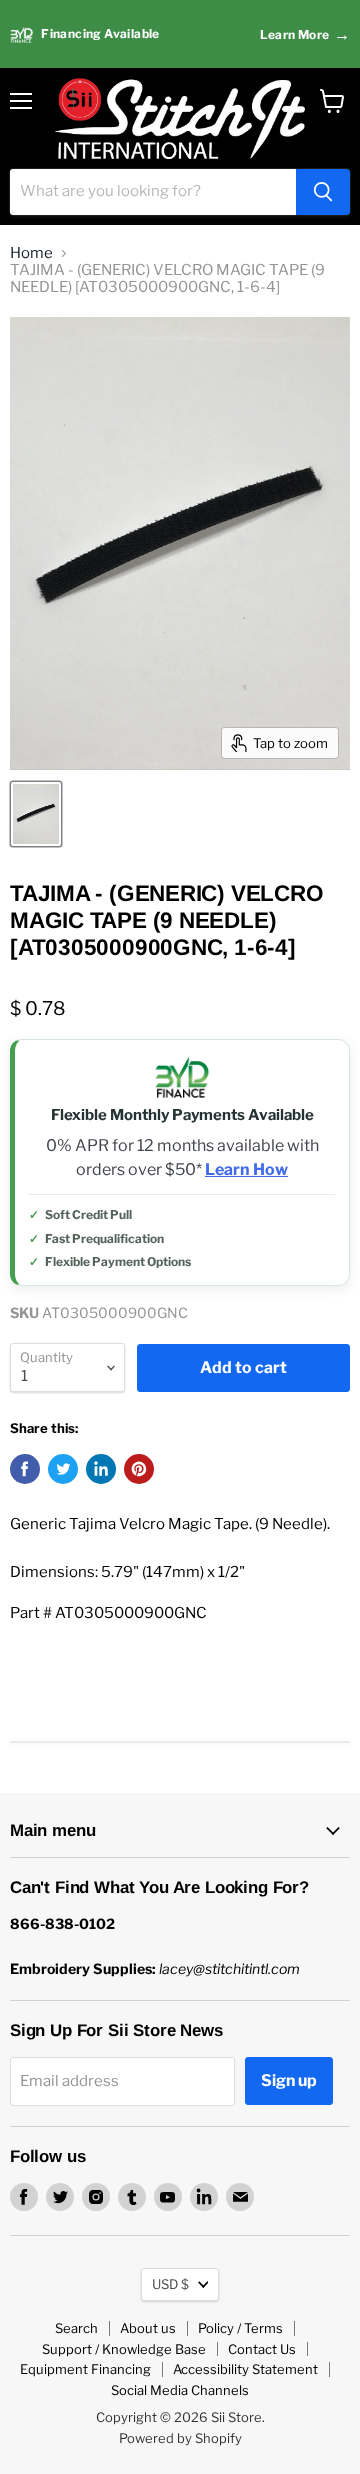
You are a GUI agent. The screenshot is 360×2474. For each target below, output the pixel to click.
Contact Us (262, 2349)
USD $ (170, 2284)
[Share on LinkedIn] (101, 1469)
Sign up (289, 2080)
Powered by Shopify (180, 2438)
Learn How (246, 1170)
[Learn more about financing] (180, 34)
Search (76, 2328)
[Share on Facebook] (25, 1469)
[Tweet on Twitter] (63, 1469)
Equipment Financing (85, 2369)
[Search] (323, 192)
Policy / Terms (240, 2328)
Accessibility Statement (245, 2369)
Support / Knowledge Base (124, 2349)
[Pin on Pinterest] (139, 1469)
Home (31, 253)
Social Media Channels (180, 2390)
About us (148, 2328)
